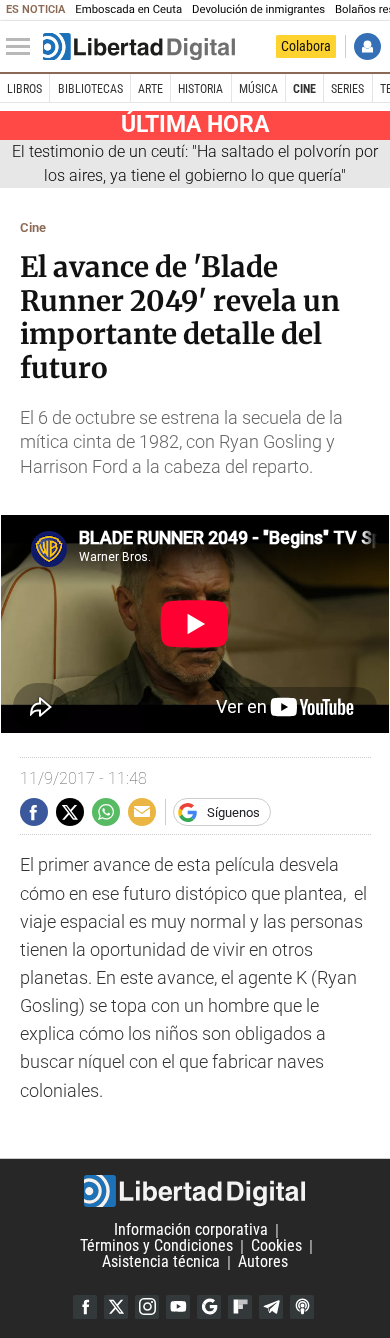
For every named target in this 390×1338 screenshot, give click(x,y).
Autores (263, 1262)
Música (258, 89)
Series (347, 89)
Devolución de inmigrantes (258, 9)
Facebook (85, 1307)
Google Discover (209, 1307)
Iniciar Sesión (367, 46)
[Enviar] (106, 812)
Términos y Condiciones (156, 1246)
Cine (304, 89)
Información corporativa (191, 1230)
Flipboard (240, 1307)
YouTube (178, 1307)
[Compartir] (34, 812)
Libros (24, 89)
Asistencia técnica (161, 1262)
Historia (200, 89)
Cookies (276, 1246)
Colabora (306, 46)
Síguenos (233, 812)
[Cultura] (139, 47)
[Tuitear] (70, 812)
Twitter (116, 1307)
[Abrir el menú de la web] (23, 47)
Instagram (147, 1307)
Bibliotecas (90, 89)
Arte (150, 89)
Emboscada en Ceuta (128, 9)
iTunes (302, 1307)
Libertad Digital (195, 1191)
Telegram (271, 1307)
